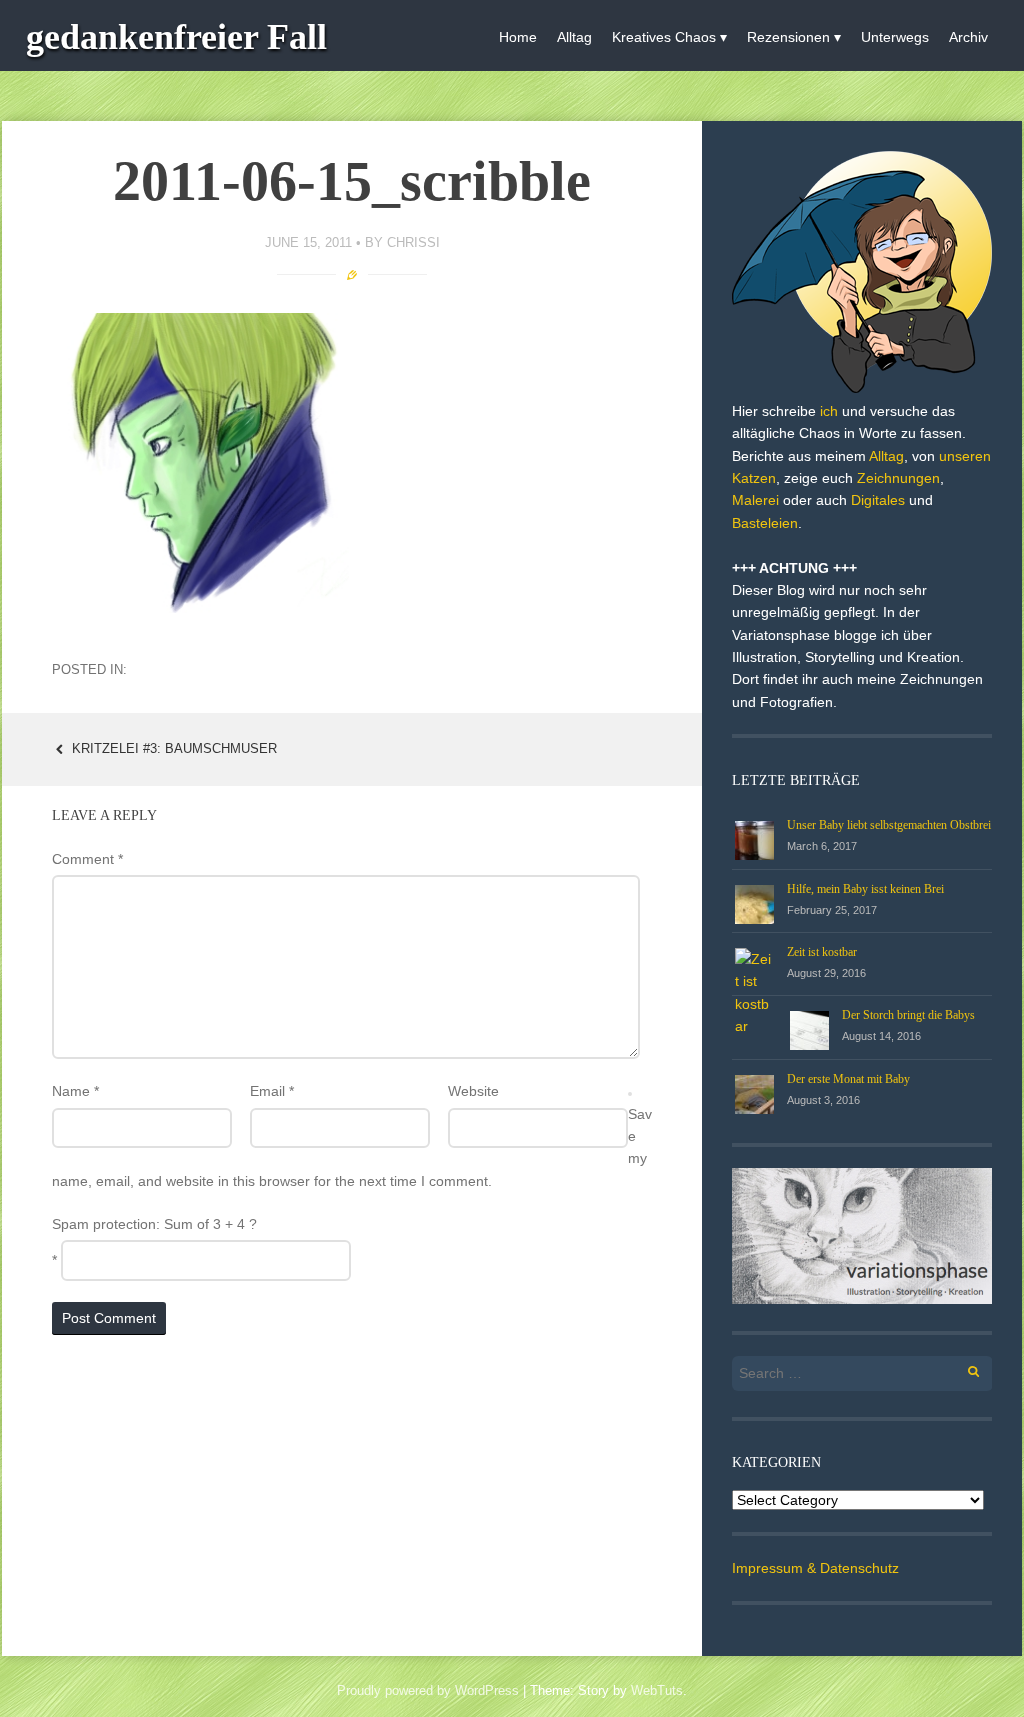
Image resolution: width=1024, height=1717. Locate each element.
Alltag (574, 37)
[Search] (962, 1368)
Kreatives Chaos (664, 37)
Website (473, 1091)
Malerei (755, 500)
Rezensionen (788, 37)
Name (75, 1091)
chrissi (413, 242)
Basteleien (765, 523)
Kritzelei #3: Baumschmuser (172, 748)
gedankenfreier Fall (176, 37)
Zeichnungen (898, 478)
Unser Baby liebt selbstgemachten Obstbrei (889, 825)
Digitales (878, 500)
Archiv (968, 37)
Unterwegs (895, 37)
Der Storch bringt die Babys (908, 1015)
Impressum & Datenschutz (815, 1568)
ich (829, 411)
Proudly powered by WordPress (428, 1690)
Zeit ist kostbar (822, 952)
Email (272, 1091)
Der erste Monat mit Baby (848, 1079)
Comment (87, 859)
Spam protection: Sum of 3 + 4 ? (154, 1224)
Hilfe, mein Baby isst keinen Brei (865, 889)
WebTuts (657, 1690)
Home (518, 37)
